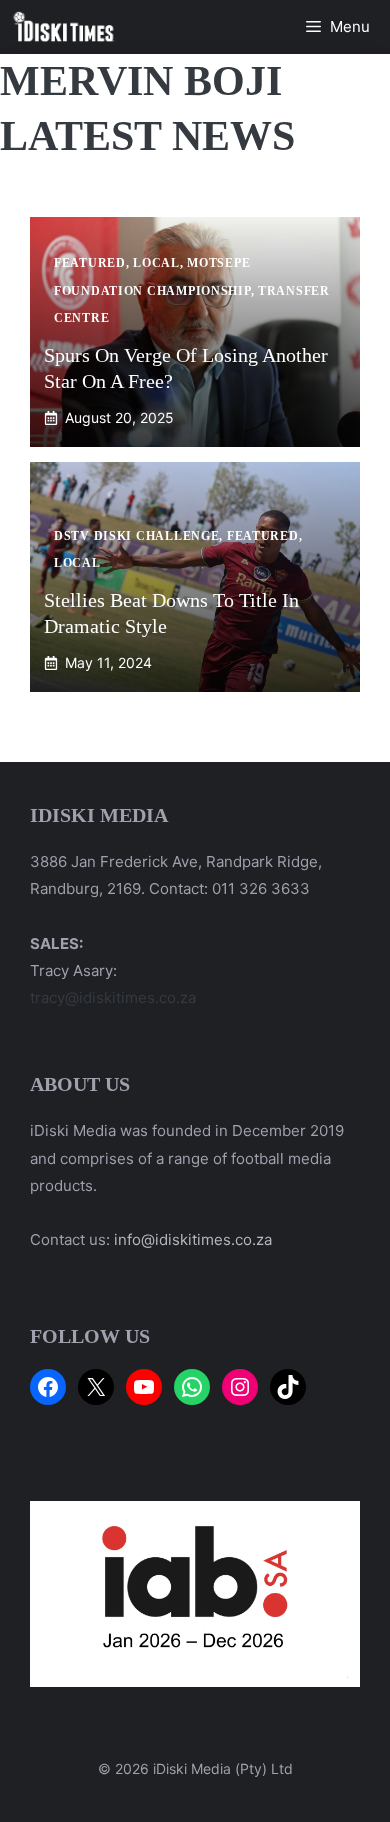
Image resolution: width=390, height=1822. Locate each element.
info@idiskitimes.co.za (193, 1239)
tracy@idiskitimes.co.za (113, 997)
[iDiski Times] (64, 27)
